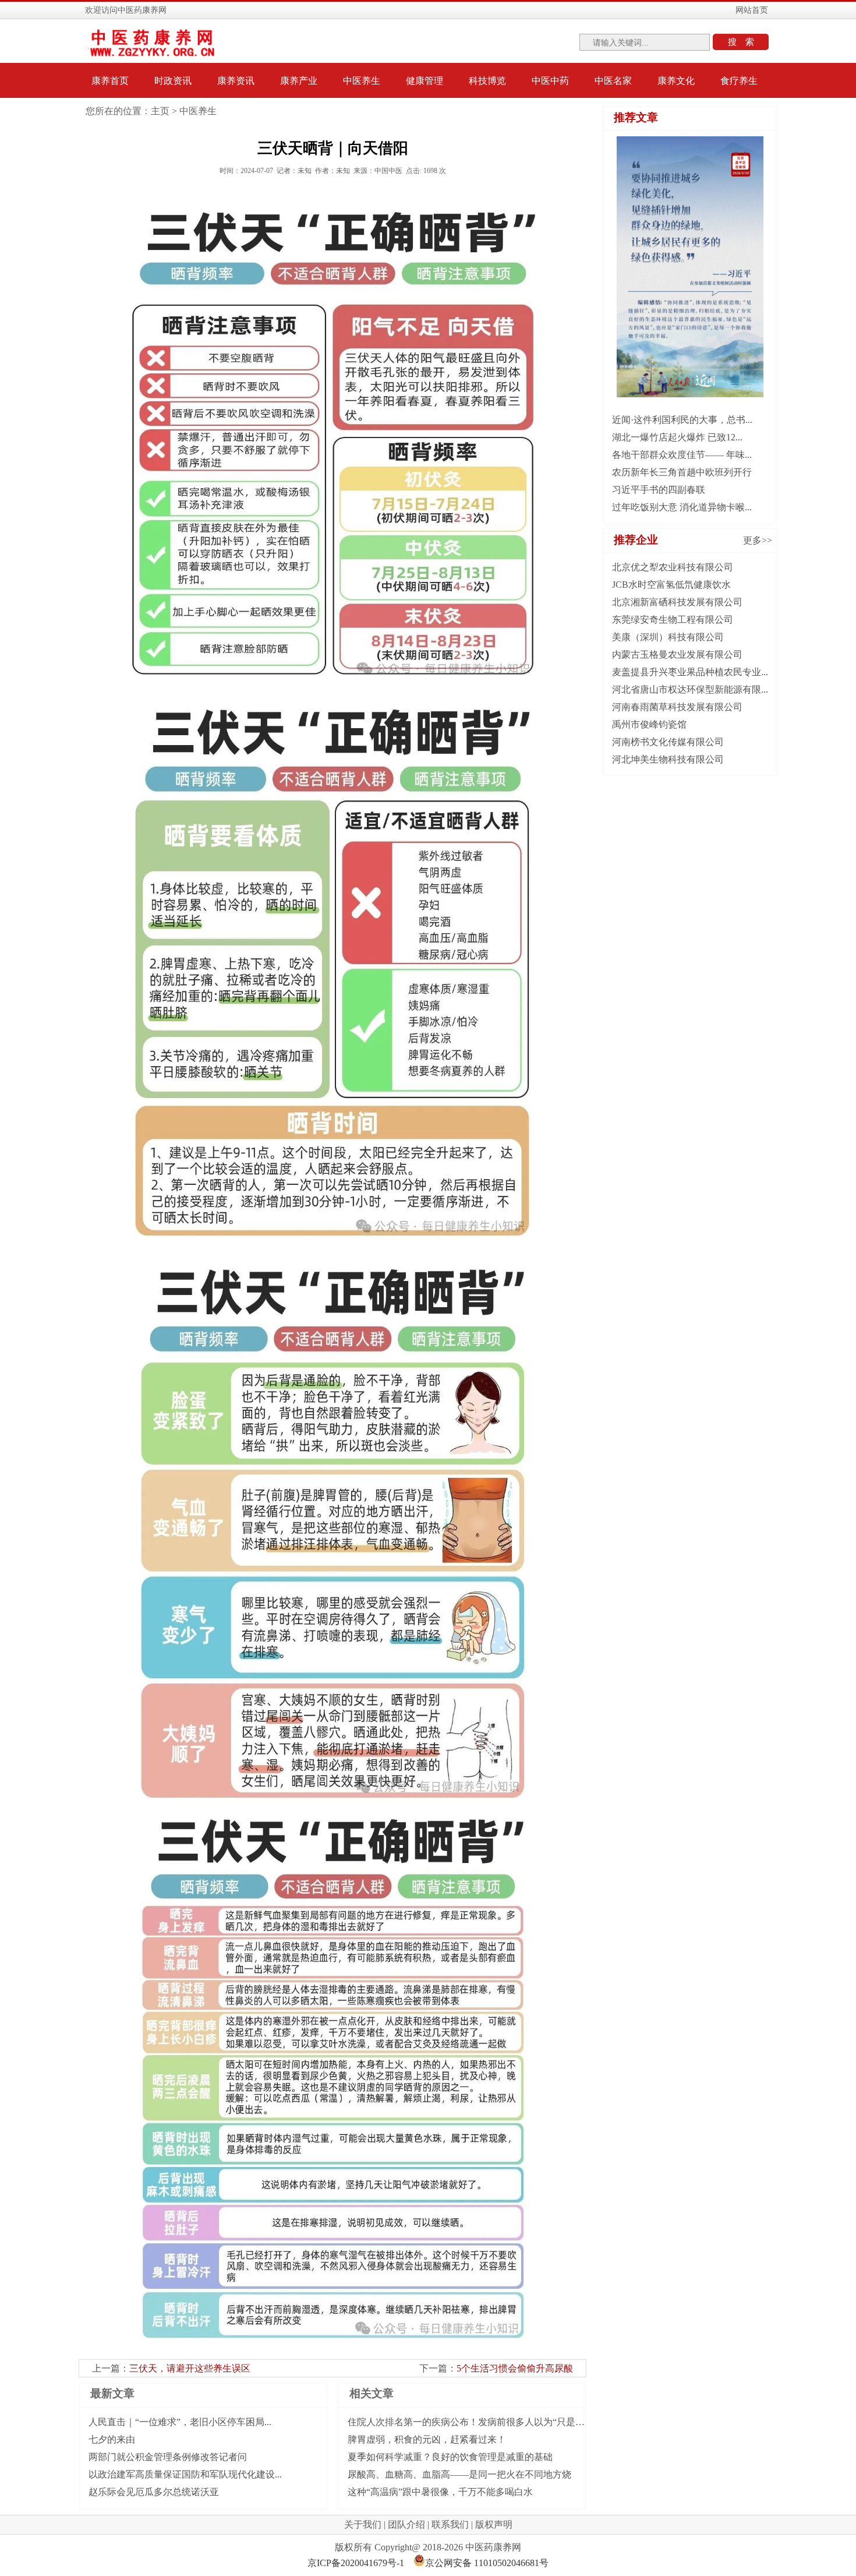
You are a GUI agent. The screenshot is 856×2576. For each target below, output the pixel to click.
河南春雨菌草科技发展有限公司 (677, 707)
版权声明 (494, 2524)
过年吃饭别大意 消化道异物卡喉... (682, 507)
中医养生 (362, 81)
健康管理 (425, 81)
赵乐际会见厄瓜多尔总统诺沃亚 (154, 2492)
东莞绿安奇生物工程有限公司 (673, 620)
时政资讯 (173, 81)
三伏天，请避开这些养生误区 (190, 2368)
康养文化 (676, 81)
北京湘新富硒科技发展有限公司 (677, 602)
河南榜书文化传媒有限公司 (668, 742)
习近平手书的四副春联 (659, 490)
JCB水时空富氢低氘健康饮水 (671, 585)
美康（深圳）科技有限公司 (668, 637)
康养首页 (110, 81)
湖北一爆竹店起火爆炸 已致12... (677, 437)
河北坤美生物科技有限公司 (668, 759)
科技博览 (487, 81)
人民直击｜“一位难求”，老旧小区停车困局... (180, 2422)
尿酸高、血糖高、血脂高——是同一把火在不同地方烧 (459, 2474)
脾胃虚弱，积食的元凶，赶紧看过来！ (427, 2439)
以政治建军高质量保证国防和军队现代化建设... (185, 2474)
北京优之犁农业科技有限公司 (673, 567)
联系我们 (450, 2524)
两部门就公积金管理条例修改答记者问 (168, 2457)
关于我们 (363, 2524)
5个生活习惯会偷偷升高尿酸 (515, 2368)
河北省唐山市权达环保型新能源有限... (690, 689)
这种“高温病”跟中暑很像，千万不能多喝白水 (440, 2492)
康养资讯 (236, 81)
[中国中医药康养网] (153, 54)
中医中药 (550, 81)
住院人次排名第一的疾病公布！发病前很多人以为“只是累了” (473, 2422)
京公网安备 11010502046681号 (487, 2563)
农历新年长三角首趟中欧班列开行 (682, 472)
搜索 (745, 42)
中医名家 (613, 81)
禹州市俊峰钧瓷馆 (649, 724)
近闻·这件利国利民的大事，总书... (682, 420)
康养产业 (299, 81)
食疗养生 (739, 81)
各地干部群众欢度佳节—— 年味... (682, 455)
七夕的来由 (112, 2439)
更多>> (758, 540)
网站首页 (752, 10)
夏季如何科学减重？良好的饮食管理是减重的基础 (450, 2457)
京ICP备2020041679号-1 (356, 2563)
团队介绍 (406, 2524)
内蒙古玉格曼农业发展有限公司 (677, 654)
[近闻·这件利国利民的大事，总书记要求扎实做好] (690, 394)
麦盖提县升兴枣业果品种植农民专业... (690, 672)
